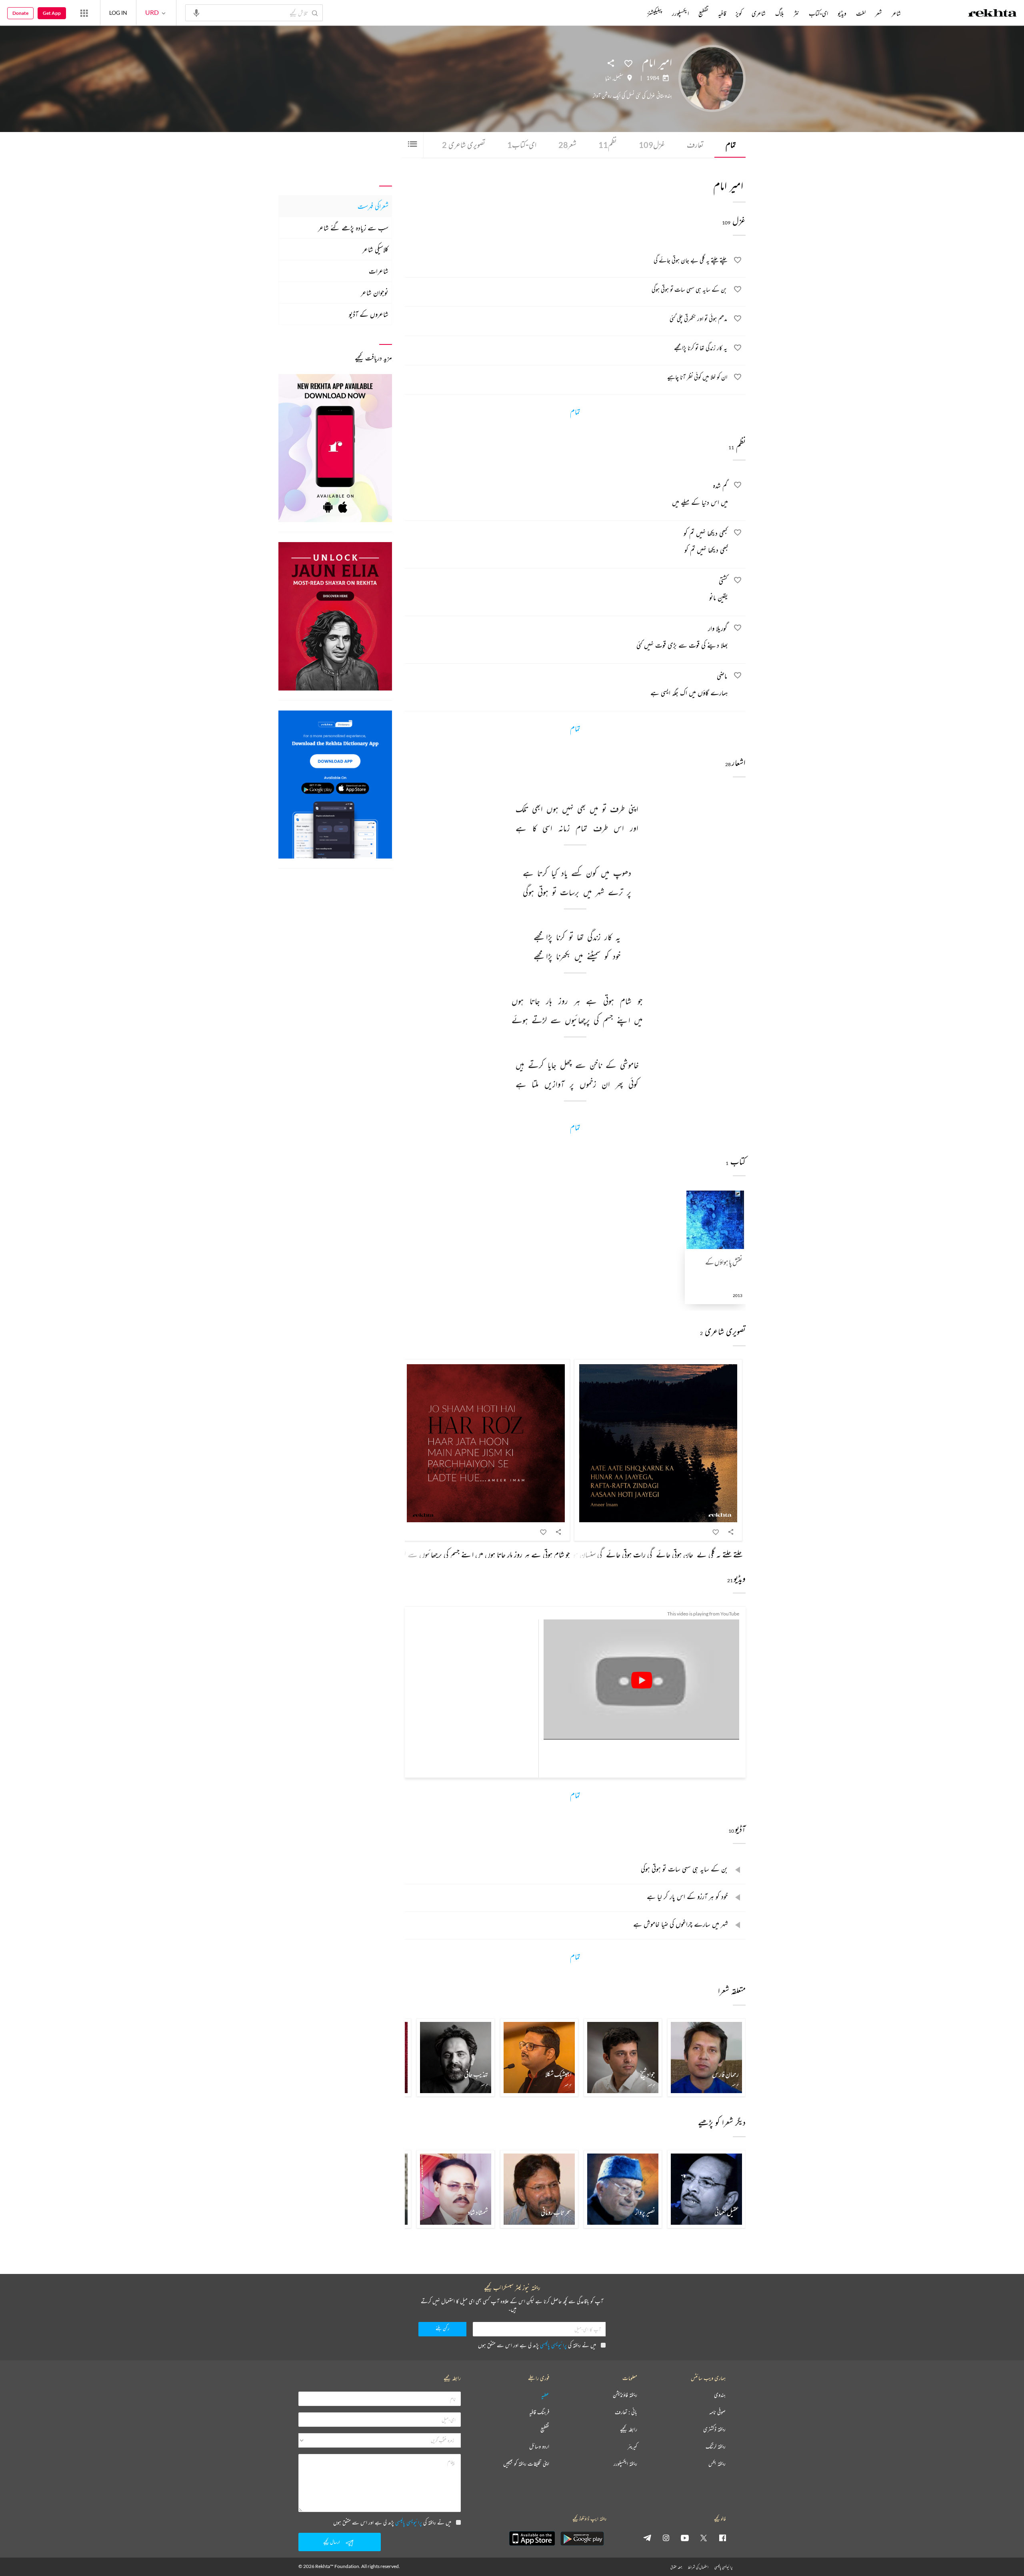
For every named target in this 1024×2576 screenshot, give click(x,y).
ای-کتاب (522, 145)
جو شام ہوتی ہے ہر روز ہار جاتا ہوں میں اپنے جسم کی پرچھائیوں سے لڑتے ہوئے (473, 1554)
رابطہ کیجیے (629, 2429)
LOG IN (118, 13)
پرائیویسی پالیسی (553, 2345)
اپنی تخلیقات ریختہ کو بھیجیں (526, 2464)
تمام (731, 145)
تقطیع (703, 13)
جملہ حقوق (676, 2567)
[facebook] (722, 2538)
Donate (20, 13)
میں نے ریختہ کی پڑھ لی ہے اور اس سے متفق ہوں (537, 2345)
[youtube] (685, 2538)
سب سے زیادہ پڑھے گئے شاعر (353, 228)
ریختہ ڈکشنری (714, 2429)
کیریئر (632, 2447)
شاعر (896, 13)
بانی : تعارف (626, 2412)
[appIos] (532, 2538)
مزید (634, 13)
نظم (608, 145)
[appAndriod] (582, 2538)
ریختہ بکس (717, 2464)
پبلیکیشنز (655, 13)
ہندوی (720, 2395)
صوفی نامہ (717, 2412)
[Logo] (992, 14)
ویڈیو (842, 13)
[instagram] (666, 2538)
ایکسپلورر (680, 13)
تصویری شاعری (464, 145)
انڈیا (608, 78)
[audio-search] (196, 12)
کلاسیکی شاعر (375, 249)
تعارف (695, 145)
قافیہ (722, 13)
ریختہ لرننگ (716, 2447)
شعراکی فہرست (373, 206)
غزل (652, 145)
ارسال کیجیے (332, 2542)
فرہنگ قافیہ (539, 2412)
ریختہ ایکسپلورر (625, 2464)
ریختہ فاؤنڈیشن (625, 2395)
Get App (52, 13)
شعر (567, 145)
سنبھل (618, 78)
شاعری (759, 13)
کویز (739, 13)
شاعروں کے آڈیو (369, 314)
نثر (796, 13)
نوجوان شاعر (375, 292)
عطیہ (545, 2395)
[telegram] (647, 2538)
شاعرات (379, 271)
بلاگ (780, 13)
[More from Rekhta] (84, 13)
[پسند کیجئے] (628, 63)
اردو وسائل (539, 2447)
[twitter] (704, 2538)
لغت (861, 13)
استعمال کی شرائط (698, 2567)
